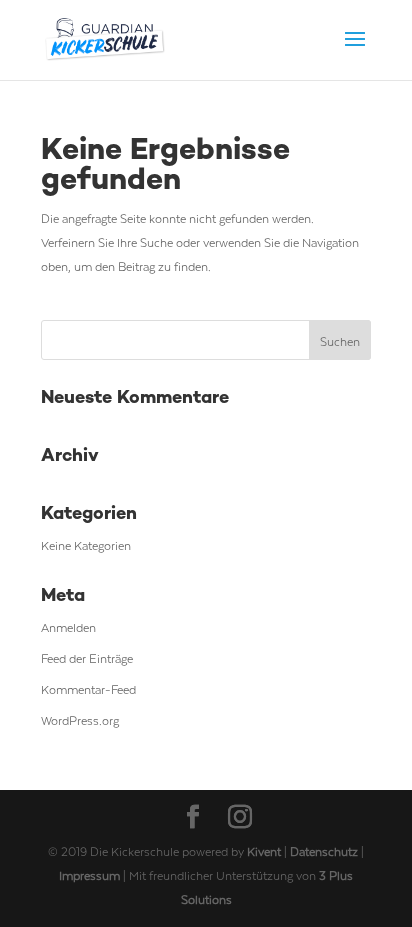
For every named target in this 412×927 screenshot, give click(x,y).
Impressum (91, 875)
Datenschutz (325, 851)
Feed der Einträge (87, 658)
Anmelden (68, 627)
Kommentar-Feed (88, 689)
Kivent (264, 851)
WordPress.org (80, 720)
